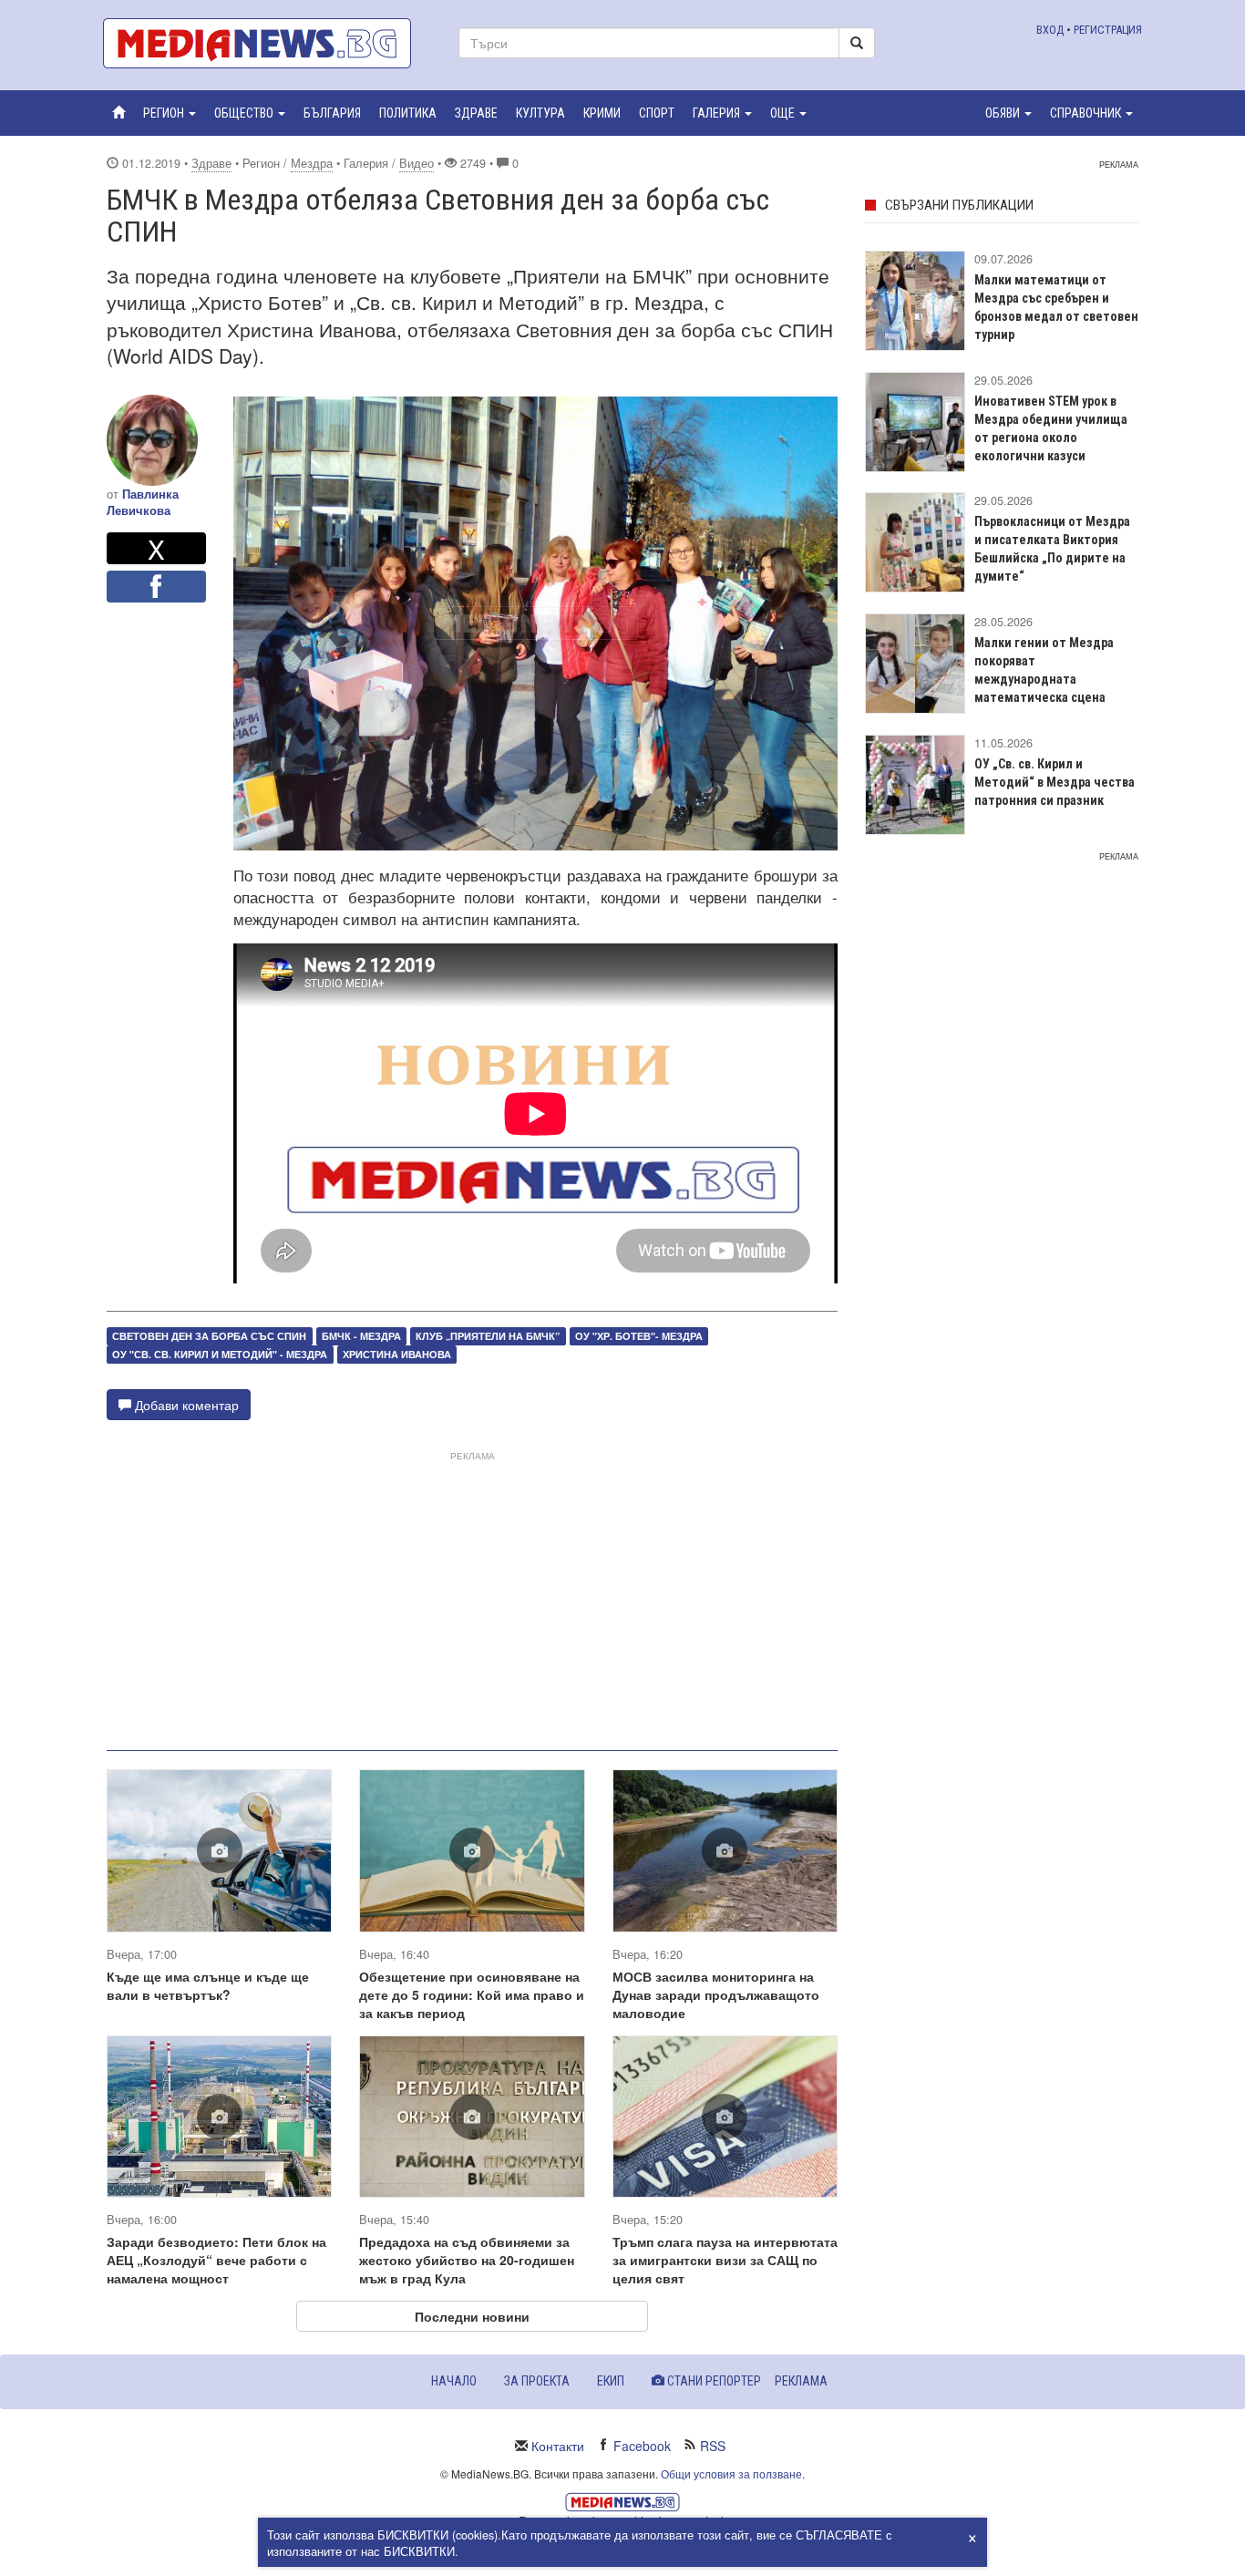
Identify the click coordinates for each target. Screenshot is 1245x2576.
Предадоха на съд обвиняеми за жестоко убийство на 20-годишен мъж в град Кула (467, 2260)
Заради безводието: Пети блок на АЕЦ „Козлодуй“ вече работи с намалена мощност (216, 2260)
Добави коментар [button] (185, 1405)
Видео (417, 163)
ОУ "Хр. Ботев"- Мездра (639, 1336)
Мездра (312, 163)
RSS (713, 2446)
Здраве (211, 163)
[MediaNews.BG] (267, 43)
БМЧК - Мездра (361, 1336)
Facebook (642, 2446)
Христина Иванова (397, 1354)
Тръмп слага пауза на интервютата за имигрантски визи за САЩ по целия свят (725, 2260)
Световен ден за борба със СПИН (209, 1336)
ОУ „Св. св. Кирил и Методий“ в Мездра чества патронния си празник (1055, 782)
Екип (611, 2381)
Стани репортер (713, 2381)
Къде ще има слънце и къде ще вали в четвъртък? (208, 1985)
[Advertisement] (472, 1593)
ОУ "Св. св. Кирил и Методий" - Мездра (220, 1354)
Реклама (801, 2381)
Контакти (558, 2446)
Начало (454, 2381)
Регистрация (1108, 30)
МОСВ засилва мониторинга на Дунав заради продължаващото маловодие (716, 1994)
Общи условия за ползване (731, 2473)
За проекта (537, 2381)
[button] (170, 113)
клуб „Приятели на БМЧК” (488, 1336)
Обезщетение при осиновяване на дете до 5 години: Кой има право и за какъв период (472, 1994)
